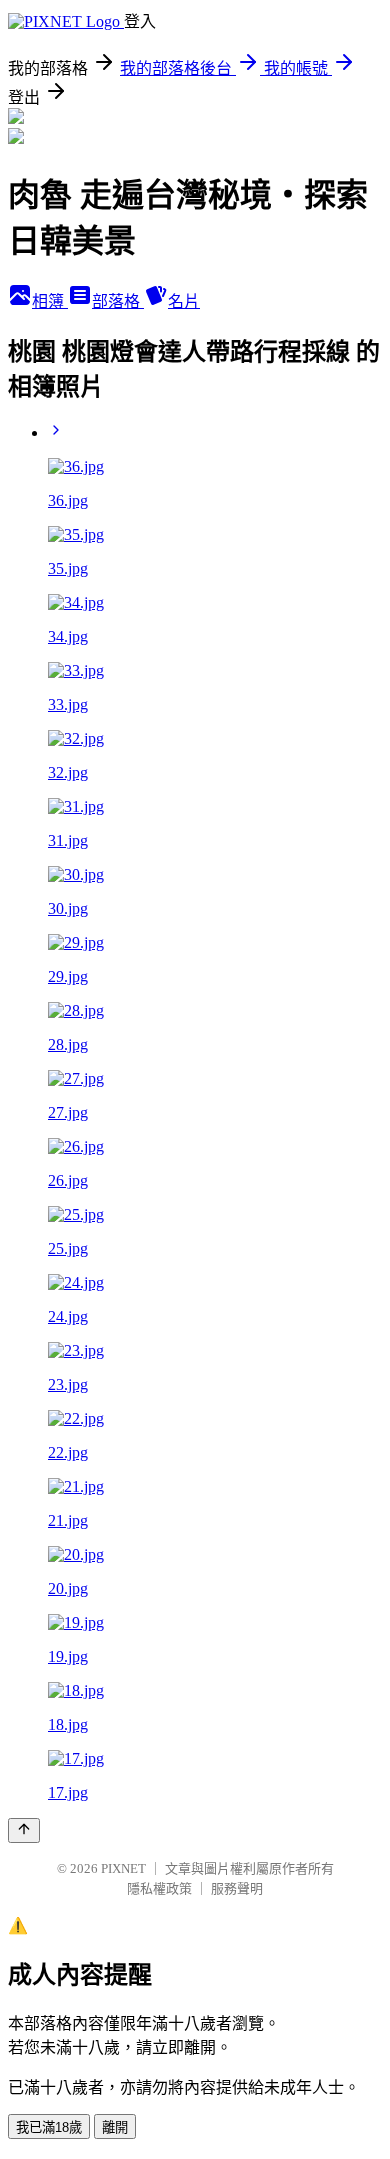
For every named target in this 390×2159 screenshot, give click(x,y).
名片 (184, 301)
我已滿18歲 (49, 2127)
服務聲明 (237, 1888)
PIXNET (123, 1868)
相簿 (50, 301)
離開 (115, 2127)
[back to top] (24, 1830)
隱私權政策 (159, 1888)
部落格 (118, 301)
